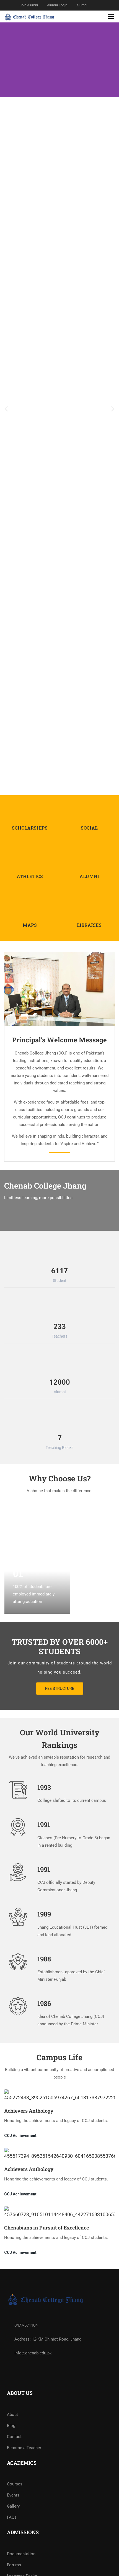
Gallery (13, 2506)
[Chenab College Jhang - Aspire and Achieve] (30, 16)
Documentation (21, 2554)
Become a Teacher (24, 2448)
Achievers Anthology (29, 2111)
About (12, 2415)
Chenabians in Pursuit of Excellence (46, 2228)
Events (13, 2495)
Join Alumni (29, 5)
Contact (14, 2437)
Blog (11, 2426)
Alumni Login (57, 5)
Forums (14, 2565)
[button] (6, 409)
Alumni (82, 5)
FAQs (12, 2517)
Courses (15, 2484)
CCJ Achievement (20, 2136)
